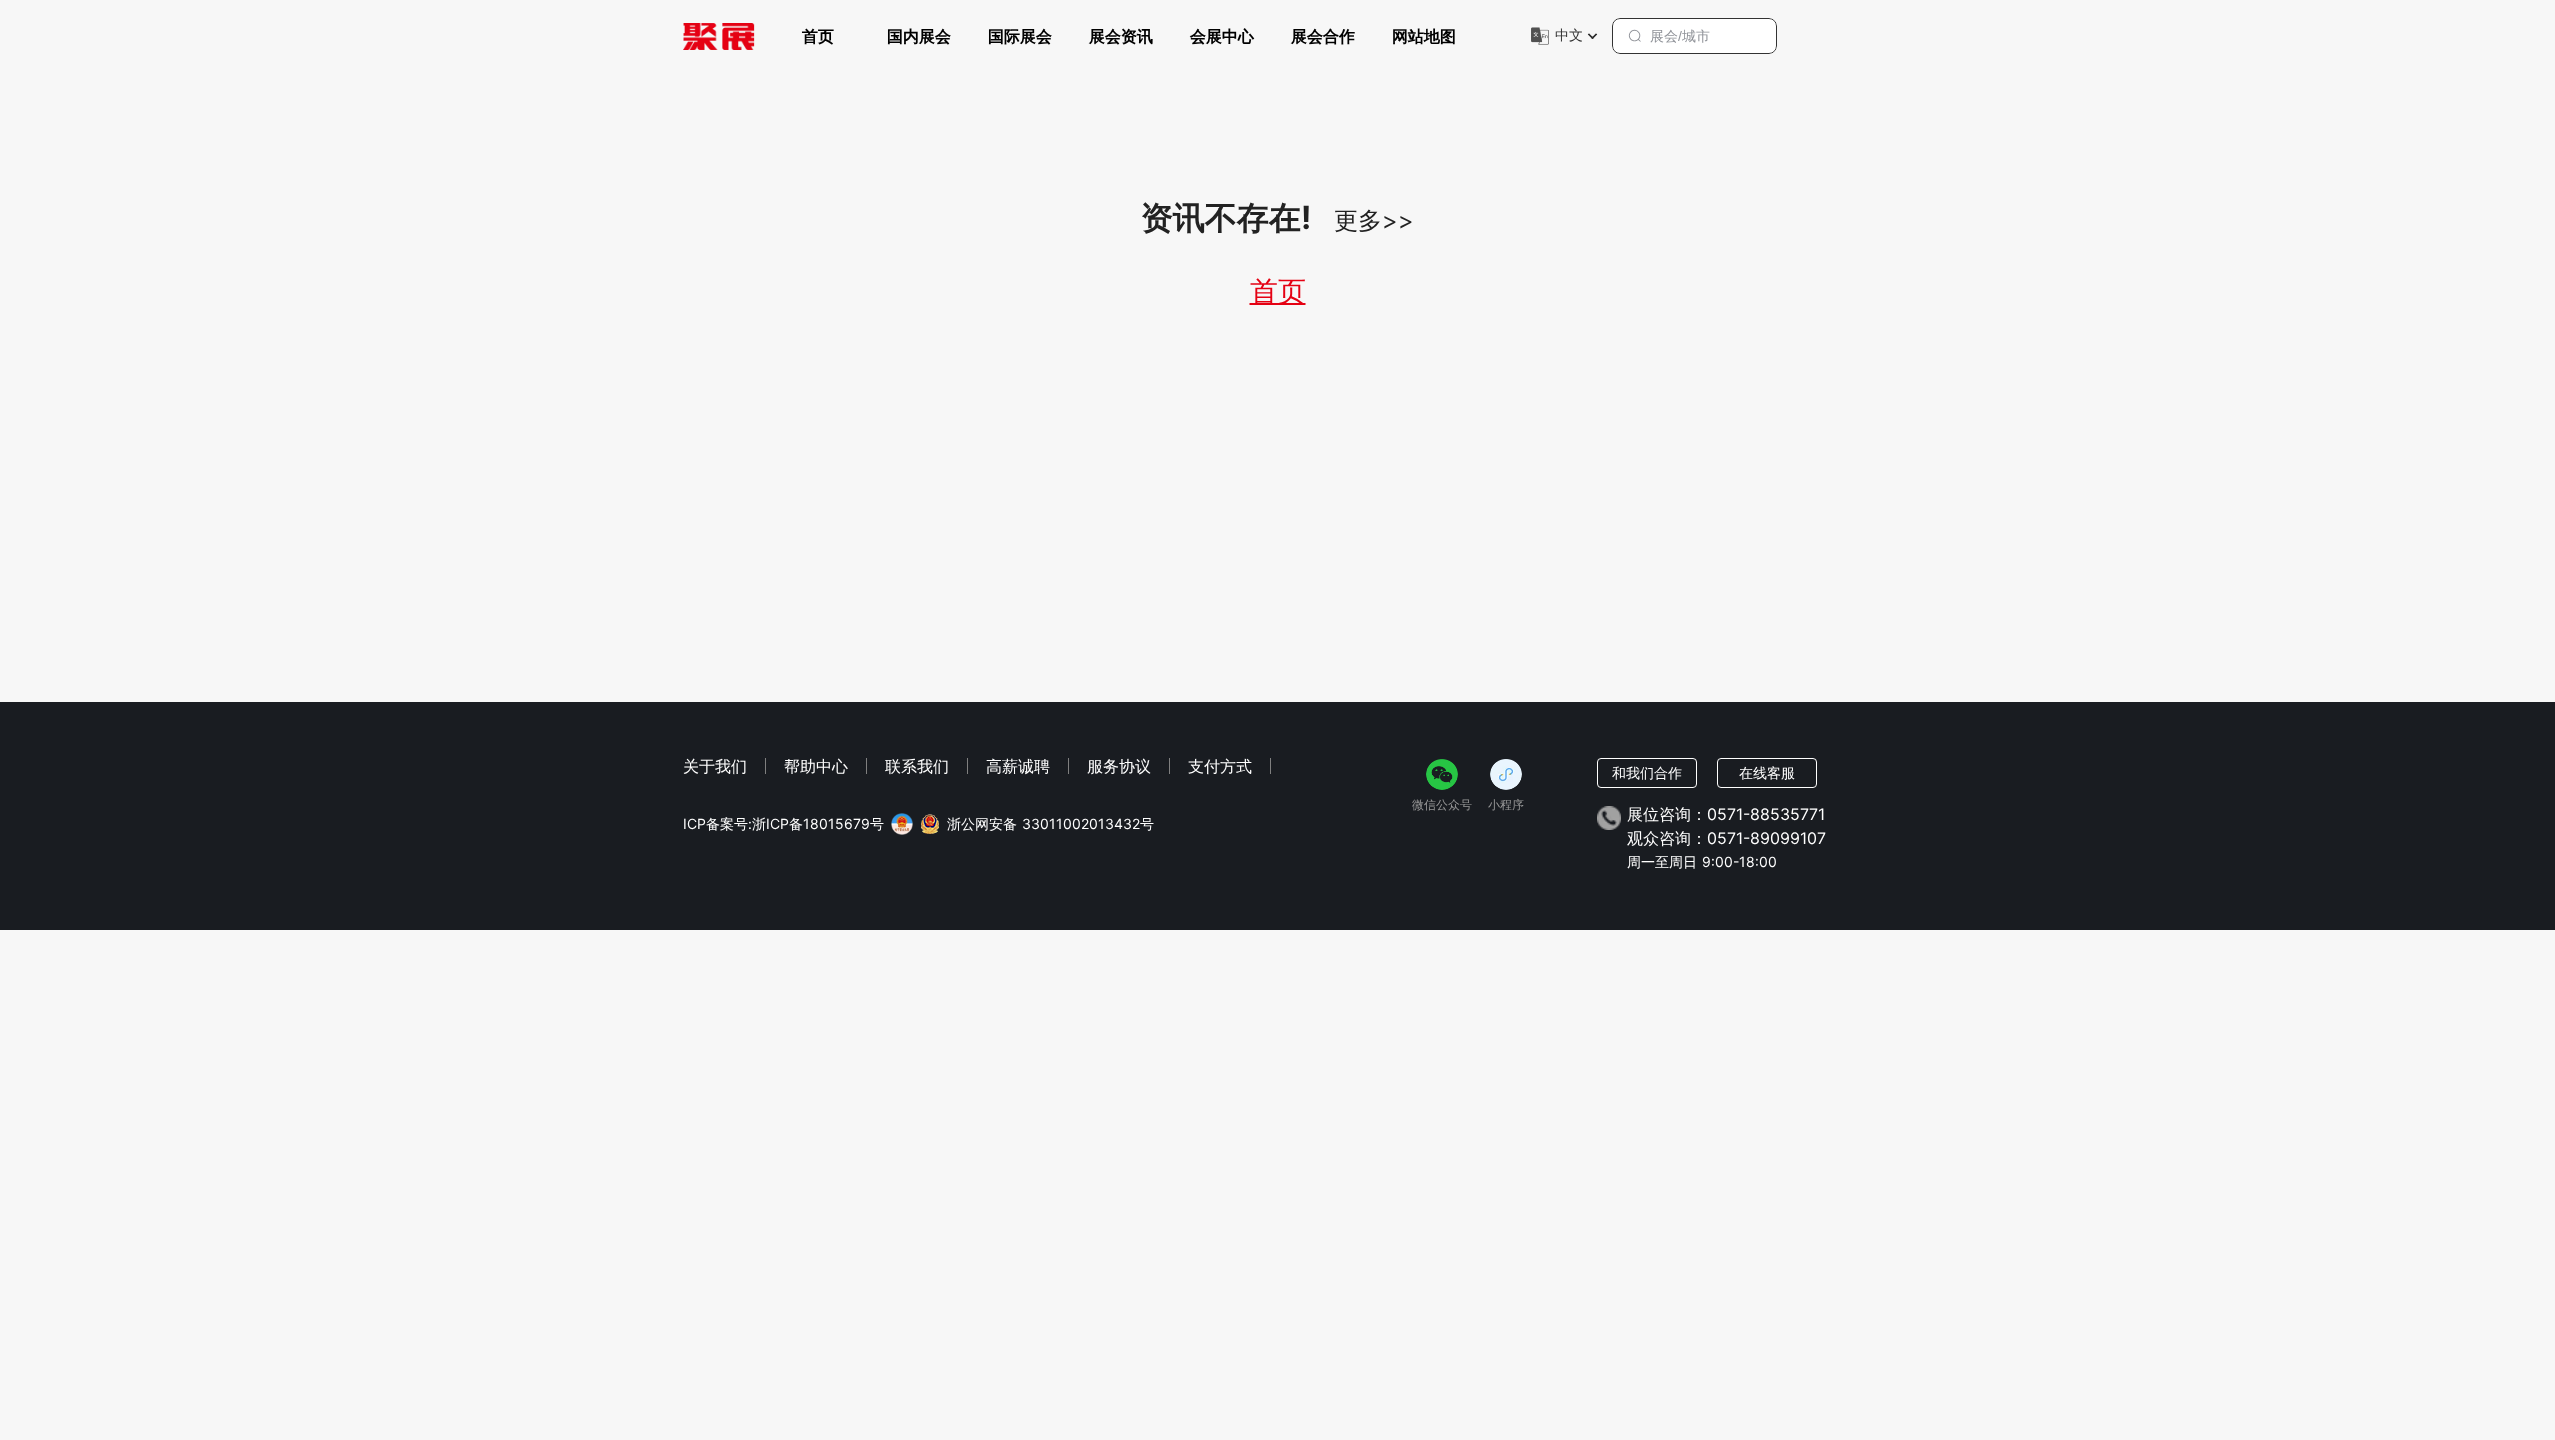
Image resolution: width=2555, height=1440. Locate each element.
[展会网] (719, 36)
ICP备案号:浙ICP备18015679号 (783, 824)
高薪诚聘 (1018, 766)
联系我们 (917, 766)
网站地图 (1424, 36)
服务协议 (1119, 766)
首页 (818, 36)
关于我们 (715, 766)
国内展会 (919, 36)
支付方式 (1220, 766)
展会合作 (1323, 36)
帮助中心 (816, 766)
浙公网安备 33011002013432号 (1050, 824)
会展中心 (1222, 36)
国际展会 (1020, 36)
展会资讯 (1121, 36)
